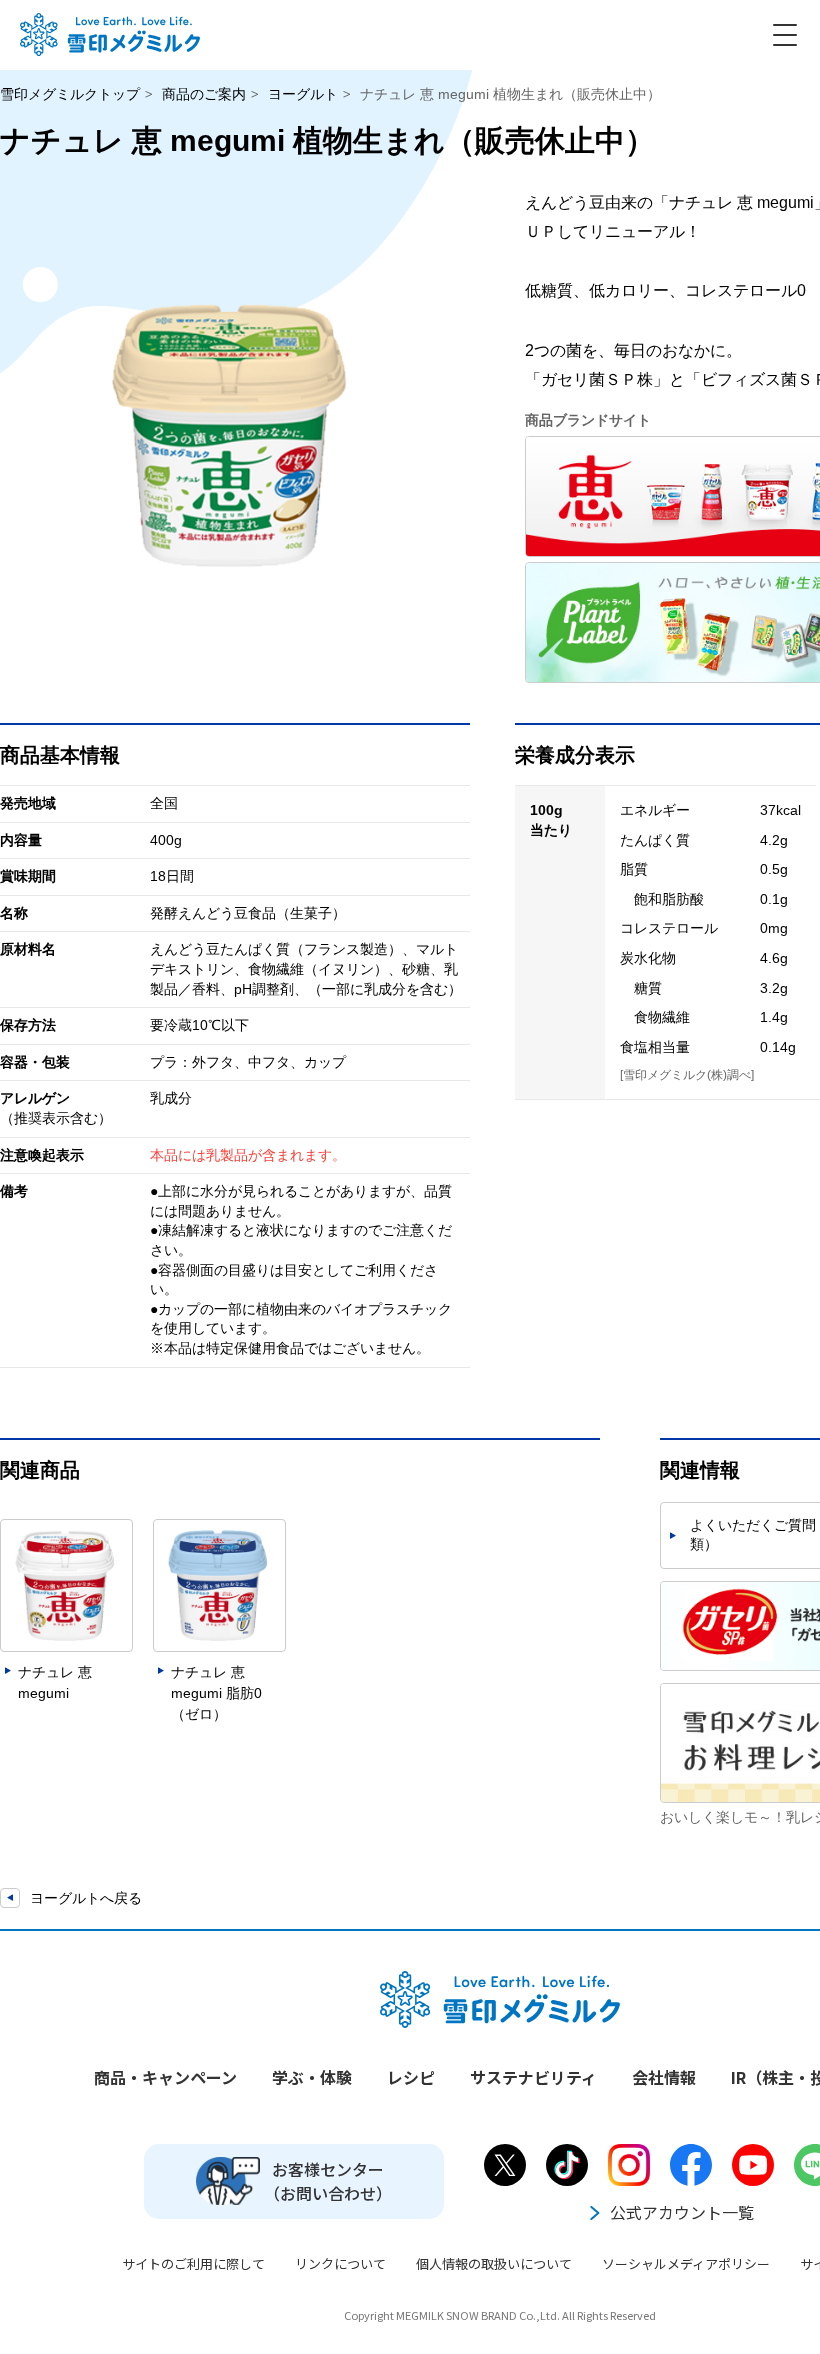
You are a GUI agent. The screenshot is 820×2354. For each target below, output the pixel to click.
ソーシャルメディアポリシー (686, 2263)
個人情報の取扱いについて (494, 2263)
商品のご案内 (204, 94)
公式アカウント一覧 (682, 2212)
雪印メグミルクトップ (70, 94)
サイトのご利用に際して (193, 2263)
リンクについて (340, 2263)
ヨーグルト (303, 94)
